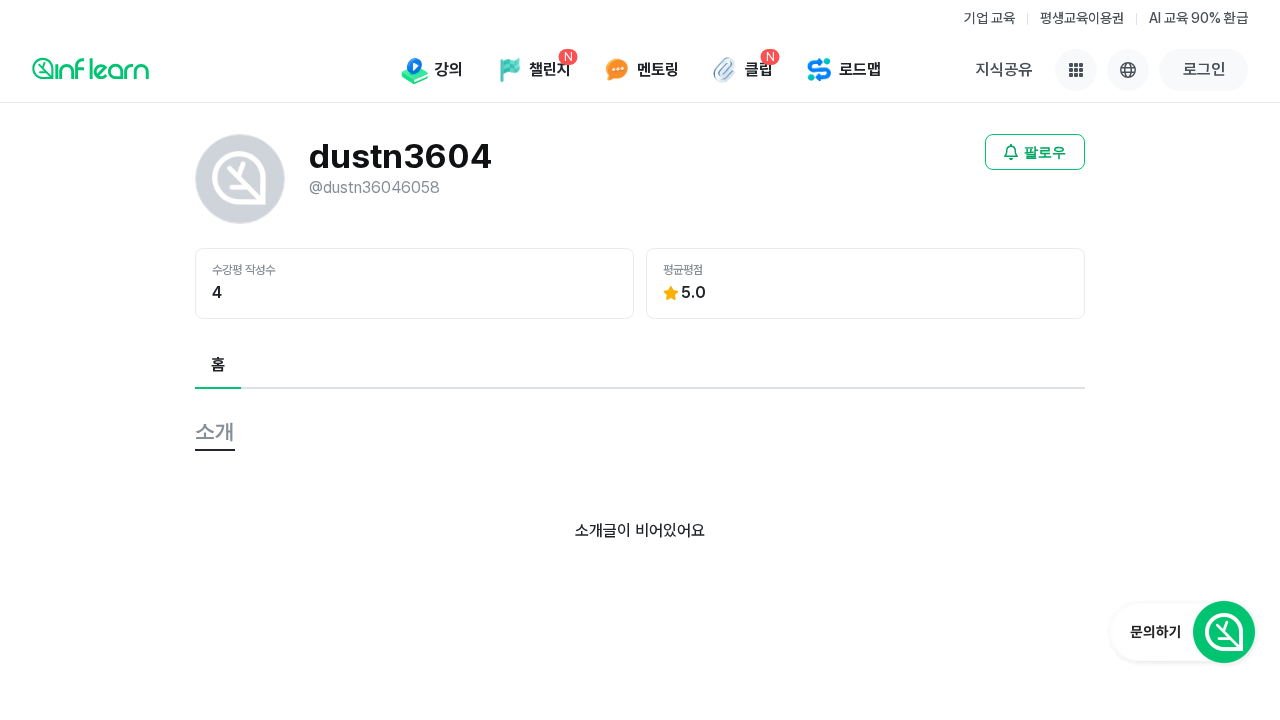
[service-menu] (1076, 70)
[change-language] (1128, 70)
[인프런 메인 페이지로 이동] (90, 68)
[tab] (218, 366)
